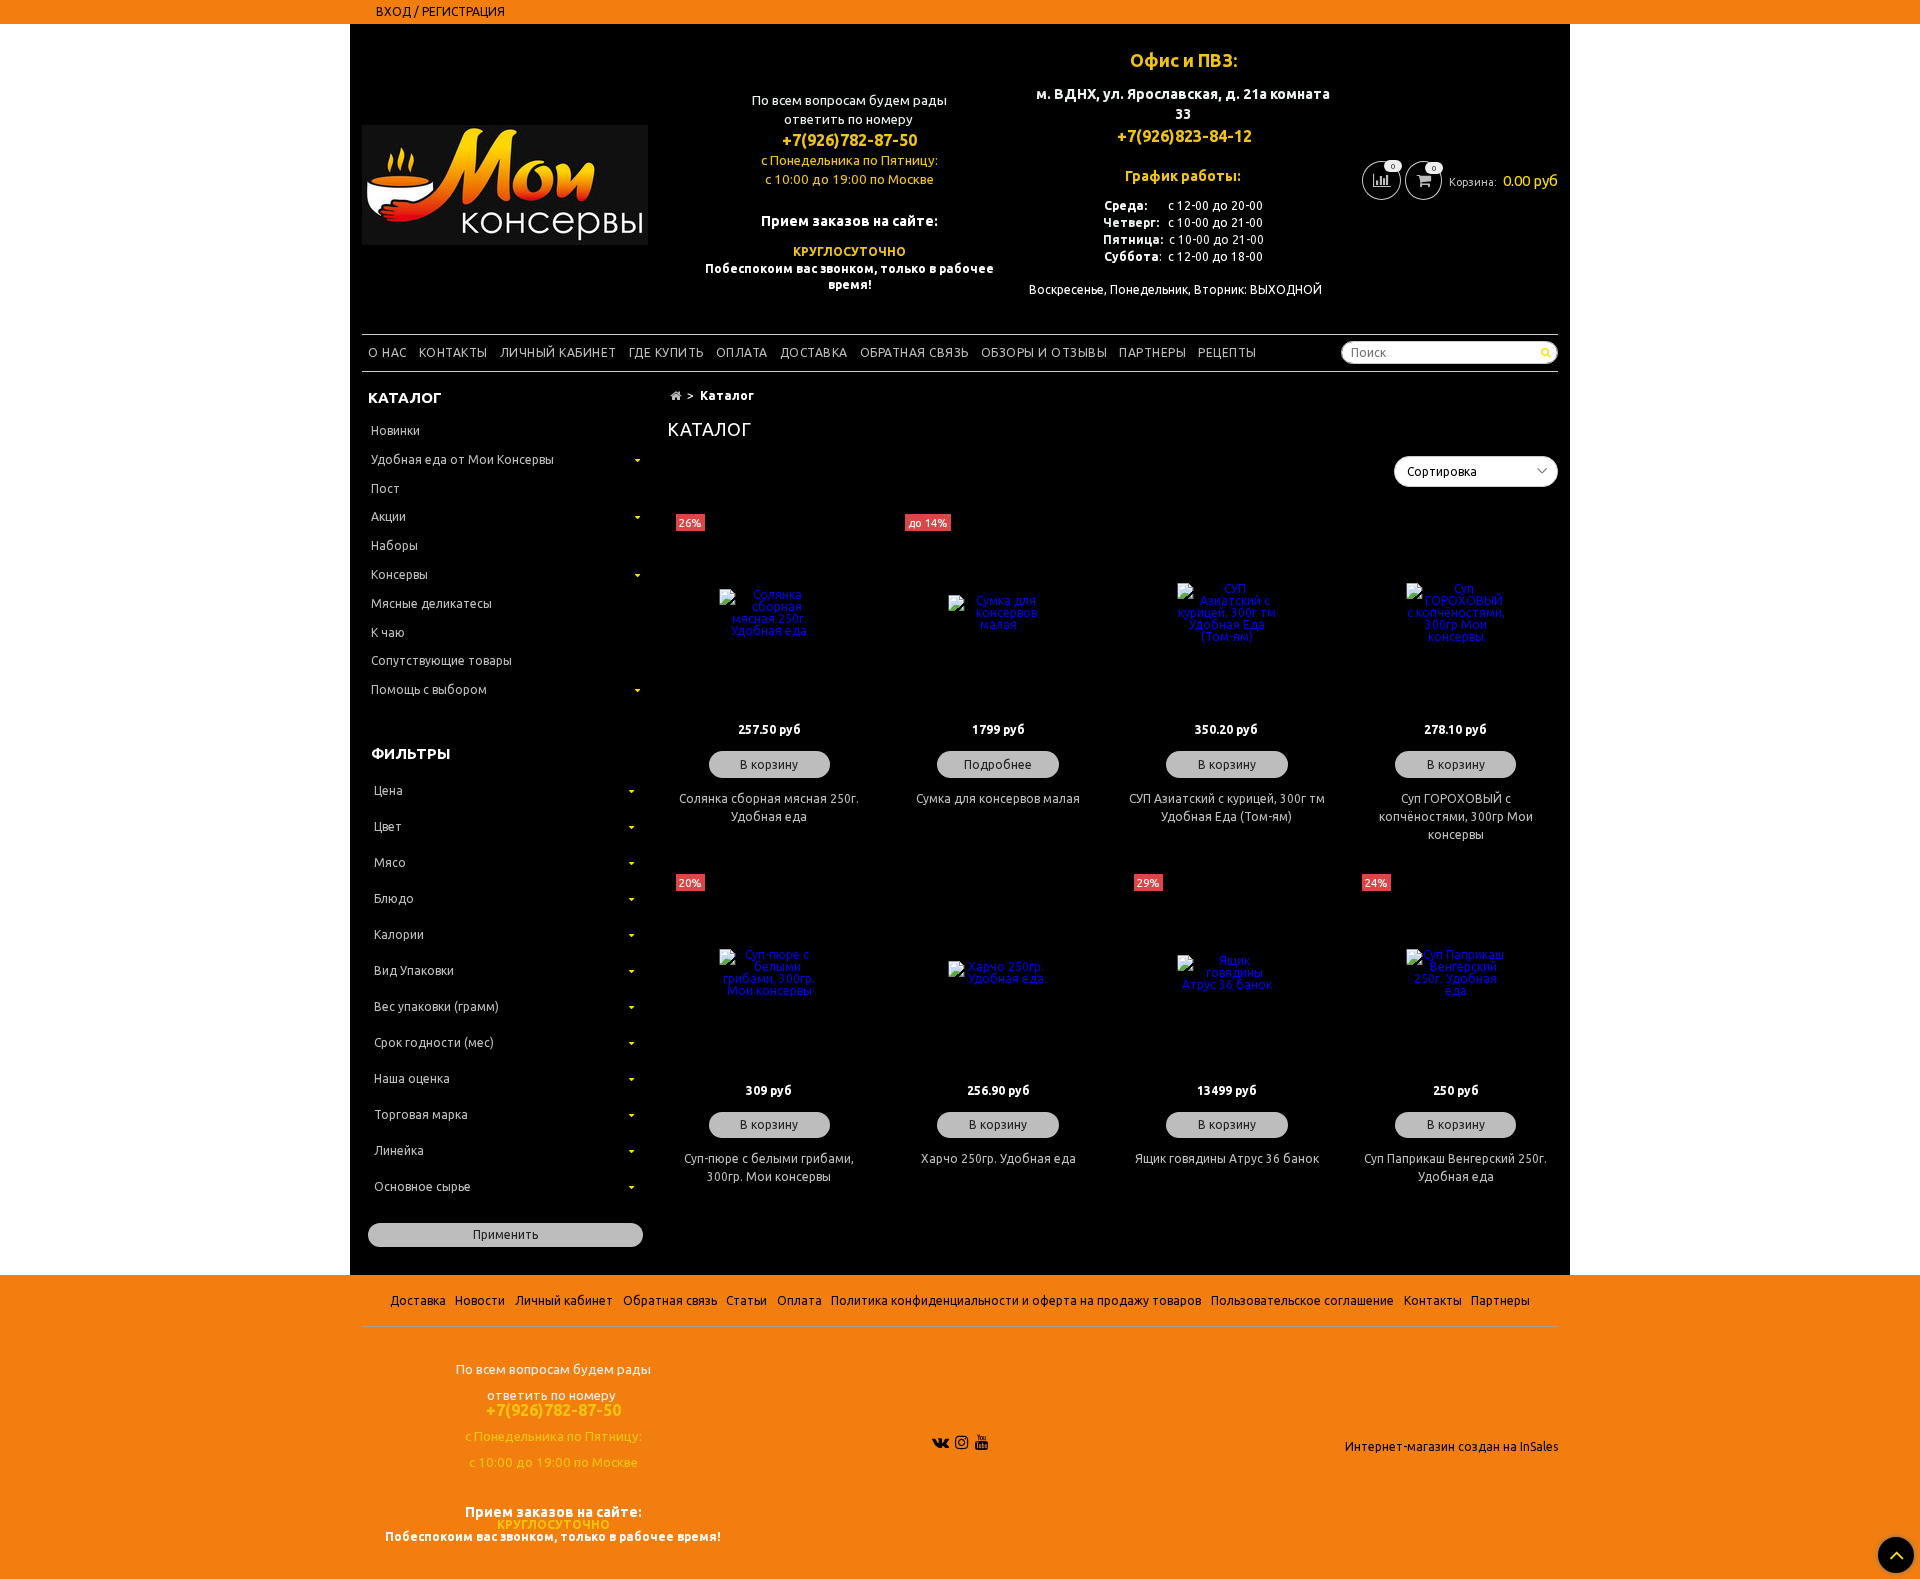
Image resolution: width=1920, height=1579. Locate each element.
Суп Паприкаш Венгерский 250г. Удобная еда (1455, 1167)
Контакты (453, 352)
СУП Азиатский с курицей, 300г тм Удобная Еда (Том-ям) (1227, 807)
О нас (387, 352)
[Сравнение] (1383, 178)
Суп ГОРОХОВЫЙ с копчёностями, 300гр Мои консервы (1456, 816)
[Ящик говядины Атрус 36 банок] (1227, 973)
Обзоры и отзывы (1044, 352)
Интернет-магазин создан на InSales (1451, 1447)
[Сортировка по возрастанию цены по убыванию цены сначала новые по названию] (1476, 471)
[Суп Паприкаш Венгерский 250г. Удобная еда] (1455, 973)
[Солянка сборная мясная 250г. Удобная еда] (769, 613)
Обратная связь (914, 352)
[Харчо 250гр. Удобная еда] (998, 973)
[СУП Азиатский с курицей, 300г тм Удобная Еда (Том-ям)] (1227, 613)
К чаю (388, 632)
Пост (385, 488)
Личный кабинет (558, 352)
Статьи (746, 1300)
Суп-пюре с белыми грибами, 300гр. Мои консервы (769, 1167)
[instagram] (962, 1441)
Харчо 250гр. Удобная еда (998, 1158)
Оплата (742, 352)
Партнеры (1152, 352)
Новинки (395, 430)
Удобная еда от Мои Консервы (462, 459)
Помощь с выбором (429, 689)
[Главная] (675, 395)
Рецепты (1227, 352)
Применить (505, 1234)
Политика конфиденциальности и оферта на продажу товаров (1016, 1300)
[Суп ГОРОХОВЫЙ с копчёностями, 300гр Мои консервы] (1455, 613)
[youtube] (982, 1441)
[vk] (940, 1441)
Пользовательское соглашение (1302, 1300)
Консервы (399, 574)
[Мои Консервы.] (505, 180)
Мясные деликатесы (431, 603)
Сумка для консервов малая (998, 798)
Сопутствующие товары (441, 660)
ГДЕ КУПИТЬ (666, 352)
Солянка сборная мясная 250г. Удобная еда (769, 807)
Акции (388, 516)
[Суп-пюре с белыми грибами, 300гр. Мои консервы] (769, 973)
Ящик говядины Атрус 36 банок (1227, 1158)
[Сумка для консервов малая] (998, 613)
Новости (480, 1300)
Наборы (394, 545)
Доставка (814, 352)
